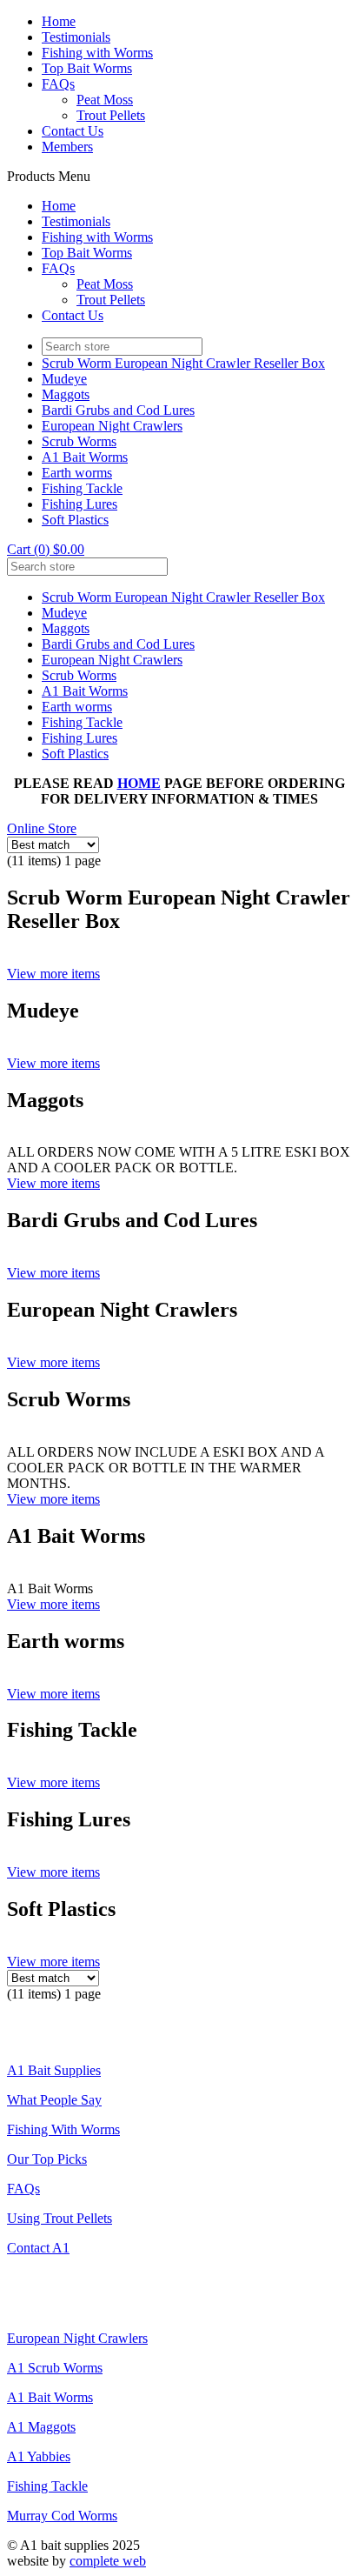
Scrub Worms (79, 441)
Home (59, 21)
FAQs (58, 84)
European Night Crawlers (112, 426)
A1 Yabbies (39, 2456)
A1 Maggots (41, 2427)
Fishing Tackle (82, 488)
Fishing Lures (80, 504)
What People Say (54, 2100)
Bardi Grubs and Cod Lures (118, 410)
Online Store (42, 828)
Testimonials (76, 37)
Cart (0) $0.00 (46, 549)
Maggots (66, 394)
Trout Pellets (111, 115)
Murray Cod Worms (62, 2516)
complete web (108, 2561)
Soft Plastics (75, 520)
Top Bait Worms (87, 68)
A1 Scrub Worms (55, 2368)
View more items (53, 974)
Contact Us (73, 131)
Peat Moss (105, 100)
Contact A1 (38, 2248)
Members (67, 147)
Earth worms (77, 473)
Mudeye (64, 379)
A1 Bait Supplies (54, 2070)
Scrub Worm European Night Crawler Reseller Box (183, 363)
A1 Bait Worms (85, 457)
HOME (139, 783)
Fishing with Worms (97, 53)
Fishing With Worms (63, 2129)
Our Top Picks (47, 2159)
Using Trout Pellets (60, 2218)
